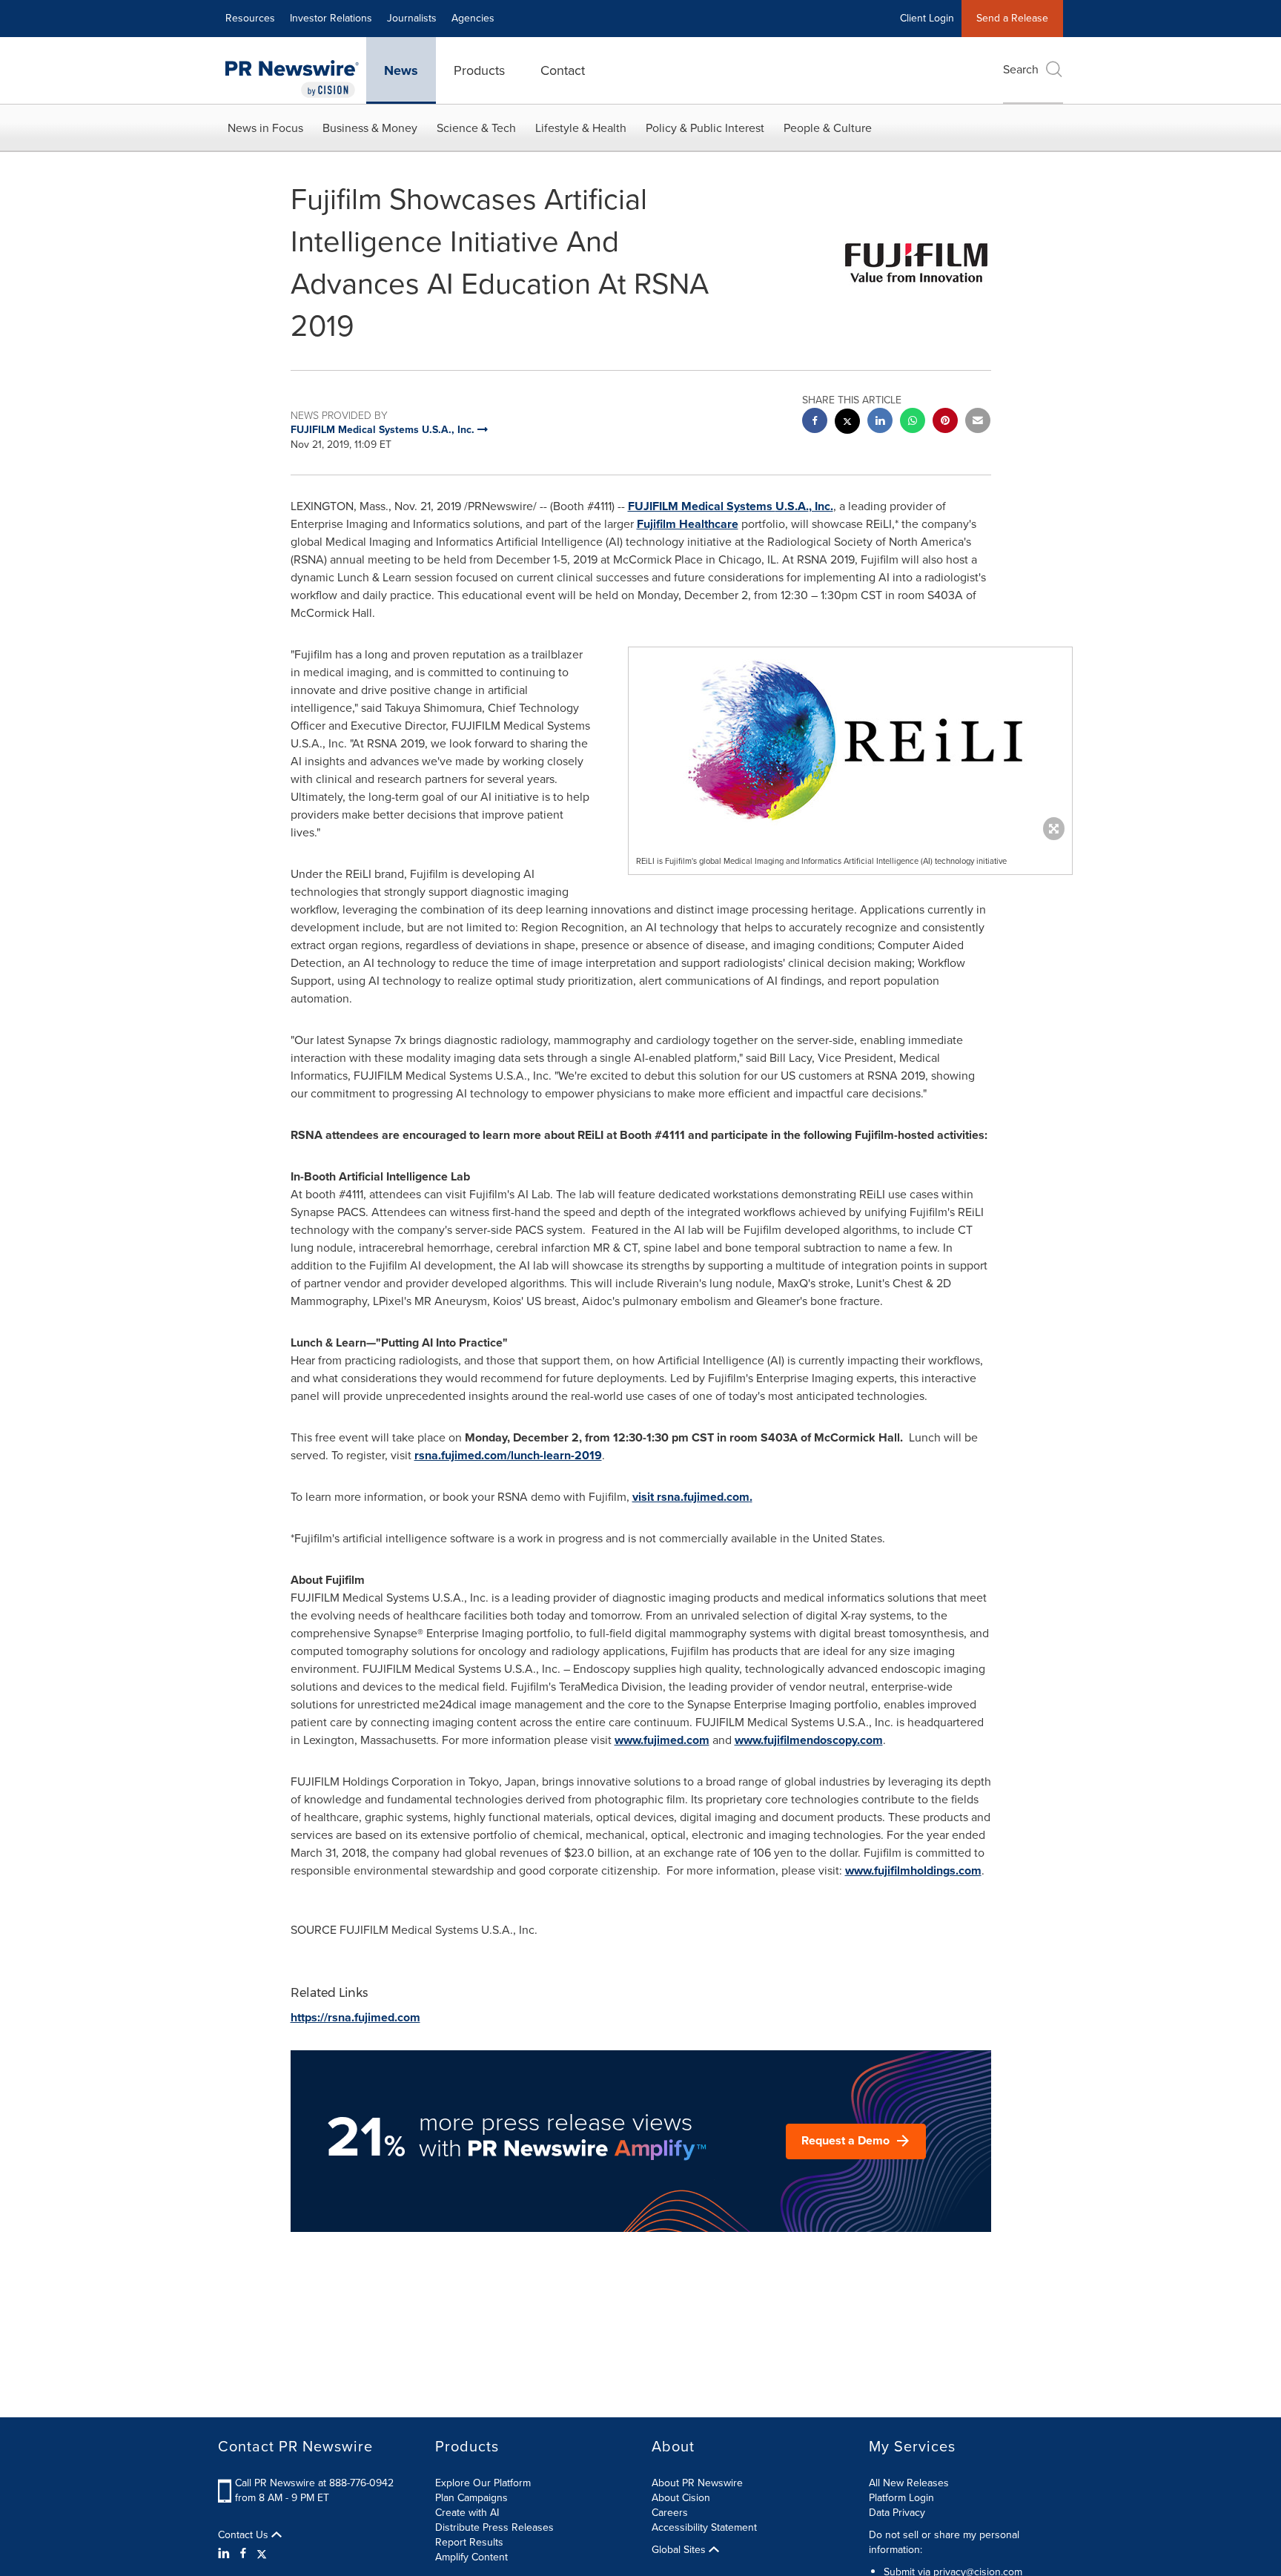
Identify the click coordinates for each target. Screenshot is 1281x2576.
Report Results (469, 2542)
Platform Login (901, 2498)
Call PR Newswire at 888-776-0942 (314, 2483)
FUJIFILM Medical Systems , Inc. (731, 506)
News (401, 70)
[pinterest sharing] (945, 422)
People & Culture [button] (828, 128)
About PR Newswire (697, 2483)
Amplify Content (471, 2557)
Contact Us (245, 2535)
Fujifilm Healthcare (688, 524)
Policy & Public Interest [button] (705, 128)
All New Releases (909, 2483)
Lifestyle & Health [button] (581, 128)
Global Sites (680, 2550)
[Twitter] (262, 2554)
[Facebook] (243, 2554)
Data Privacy (897, 2513)
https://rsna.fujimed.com (355, 2017)
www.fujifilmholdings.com (913, 1870)
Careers (670, 2513)
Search (1021, 69)
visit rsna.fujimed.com (691, 1497)
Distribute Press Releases (494, 2527)
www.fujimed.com (662, 1740)
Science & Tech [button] (476, 128)
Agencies (473, 18)
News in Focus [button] (265, 128)
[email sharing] (978, 422)
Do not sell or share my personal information (944, 2542)
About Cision (681, 2498)
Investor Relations (331, 18)
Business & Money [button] (370, 128)
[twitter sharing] (847, 423)
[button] (850, 740)
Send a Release (1012, 18)
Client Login (927, 18)
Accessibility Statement (704, 2527)
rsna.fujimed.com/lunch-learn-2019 (508, 1455)
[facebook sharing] (815, 422)
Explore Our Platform (483, 2483)
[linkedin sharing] (880, 422)
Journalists (412, 18)
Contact (563, 70)
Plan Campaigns (471, 2498)
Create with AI (467, 2513)
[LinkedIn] (226, 2554)
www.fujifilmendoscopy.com (809, 1740)
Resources (250, 18)
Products (479, 70)
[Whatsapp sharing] (913, 422)
